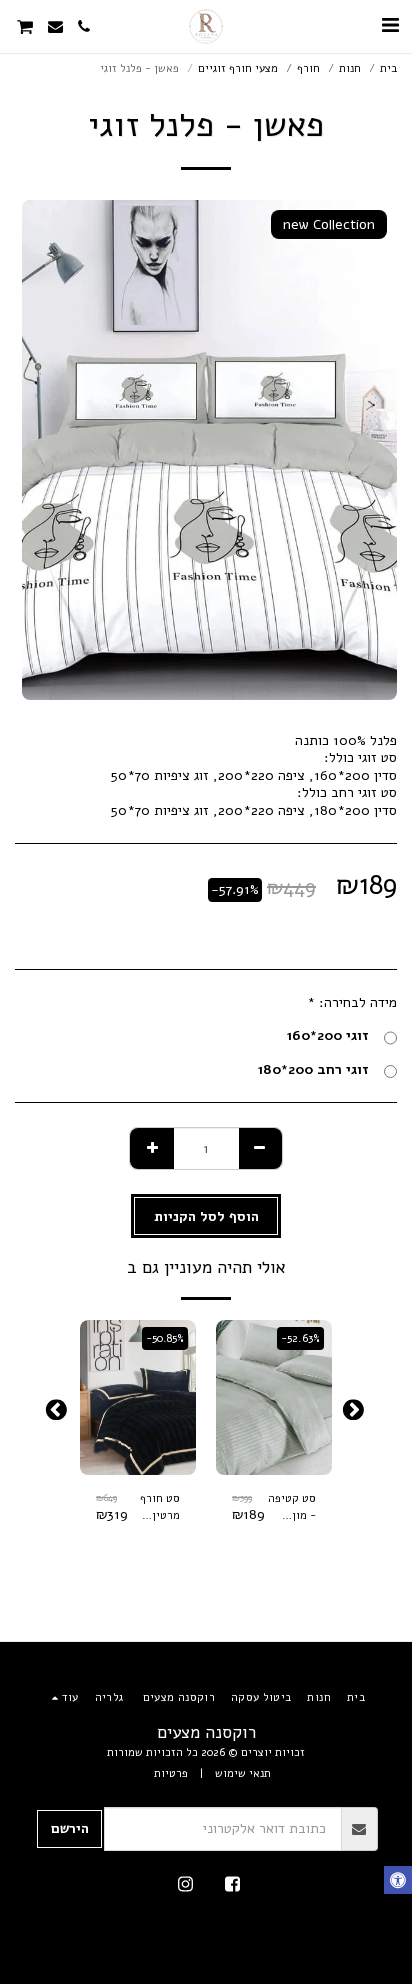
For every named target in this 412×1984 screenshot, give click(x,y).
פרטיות (171, 1773)
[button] (390, 25)
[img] (274, 1397)
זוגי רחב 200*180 (313, 1070)
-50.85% (165, 1338)
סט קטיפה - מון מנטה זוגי (292, 1508)
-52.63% (300, 1338)
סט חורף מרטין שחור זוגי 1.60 (157, 1508)
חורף (308, 68)
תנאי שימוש (243, 1773)
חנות (350, 68)
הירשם (70, 1828)
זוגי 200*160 (327, 1036)
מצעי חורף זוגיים (238, 68)
